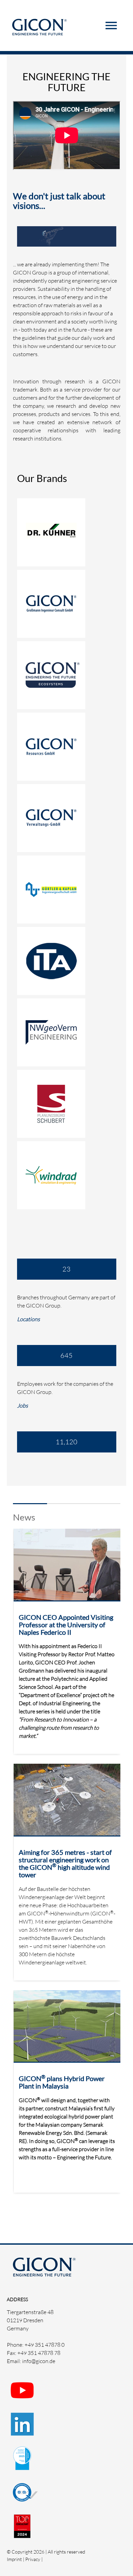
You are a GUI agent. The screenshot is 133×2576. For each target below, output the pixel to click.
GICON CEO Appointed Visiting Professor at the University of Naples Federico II (66, 1625)
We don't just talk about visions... (59, 201)
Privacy (33, 2559)
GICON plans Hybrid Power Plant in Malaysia (62, 2082)
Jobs (23, 1406)
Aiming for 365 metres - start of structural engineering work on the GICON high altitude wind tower (65, 1863)
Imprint (14, 2559)
